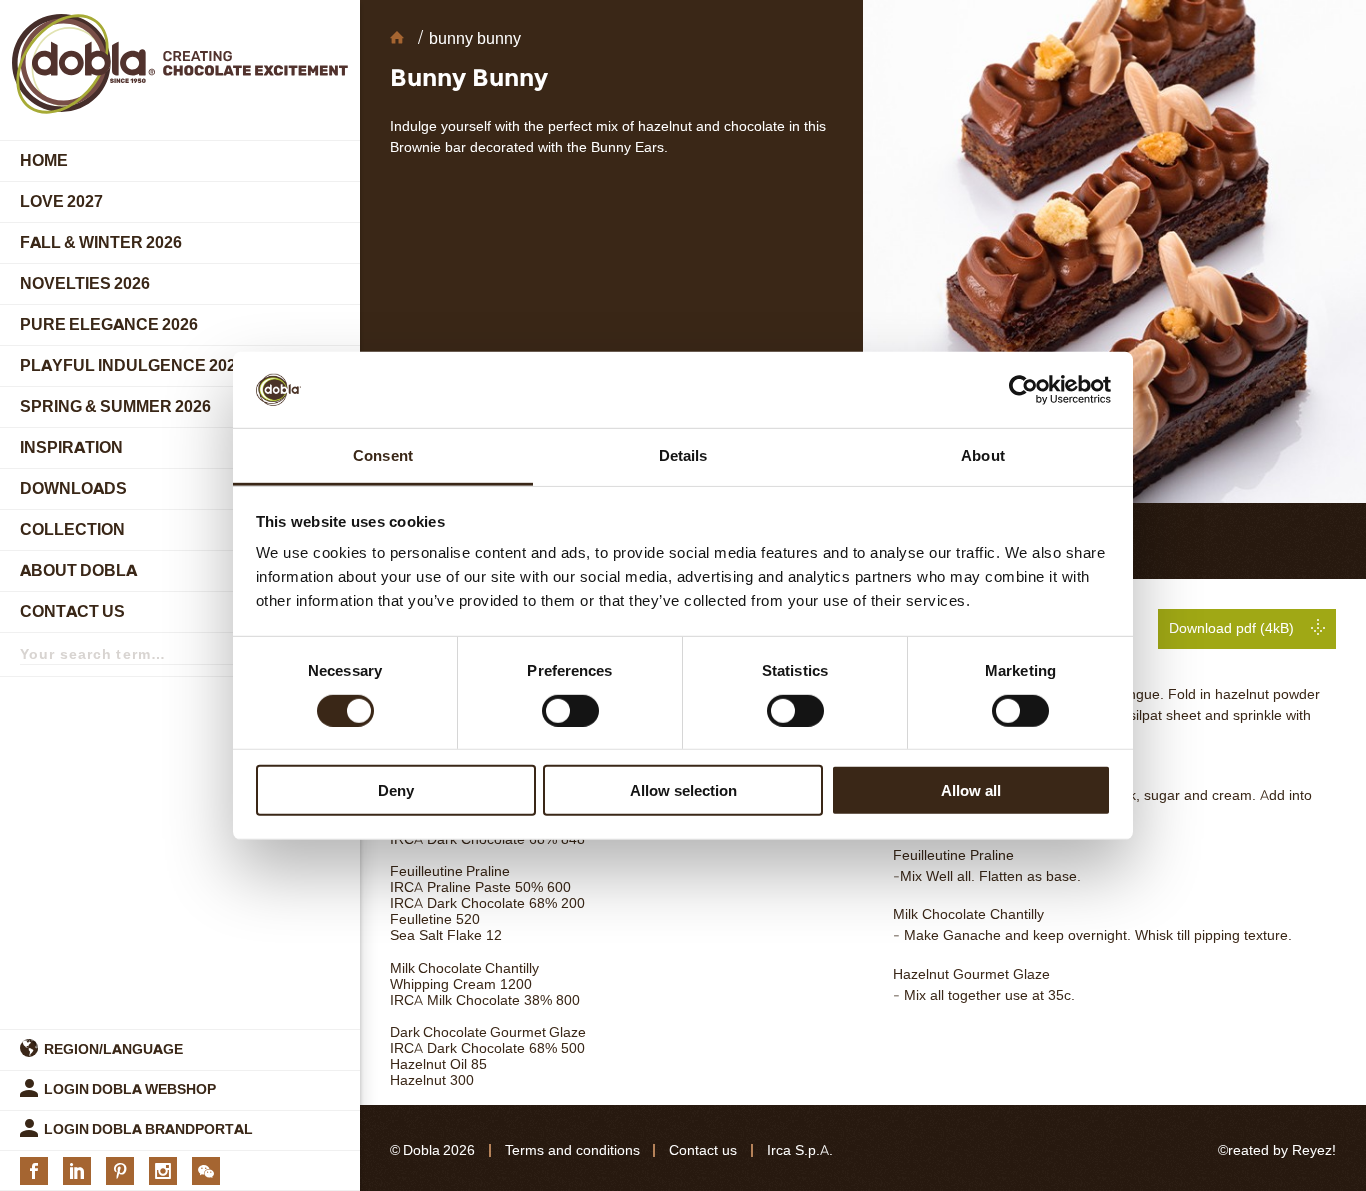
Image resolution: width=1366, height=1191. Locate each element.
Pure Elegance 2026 (109, 324)
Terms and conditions (572, 1150)
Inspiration (71, 447)
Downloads (73, 488)
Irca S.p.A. (800, 1150)
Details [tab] (683, 455)
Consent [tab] (383, 455)
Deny (396, 790)
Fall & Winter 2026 (101, 242)
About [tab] (983, 455)
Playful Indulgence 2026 (132, 365)
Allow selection (683, 790)
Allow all (971, 790)
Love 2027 (61, 201)
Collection (72, 529)
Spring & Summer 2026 (115, 406)
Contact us (72, 611)
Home (44, 160)
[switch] (570, 710)
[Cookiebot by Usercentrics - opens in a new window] (1023, 390)
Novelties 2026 (85, 283)
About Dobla (78, 570)
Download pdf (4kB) (1231, 628)
